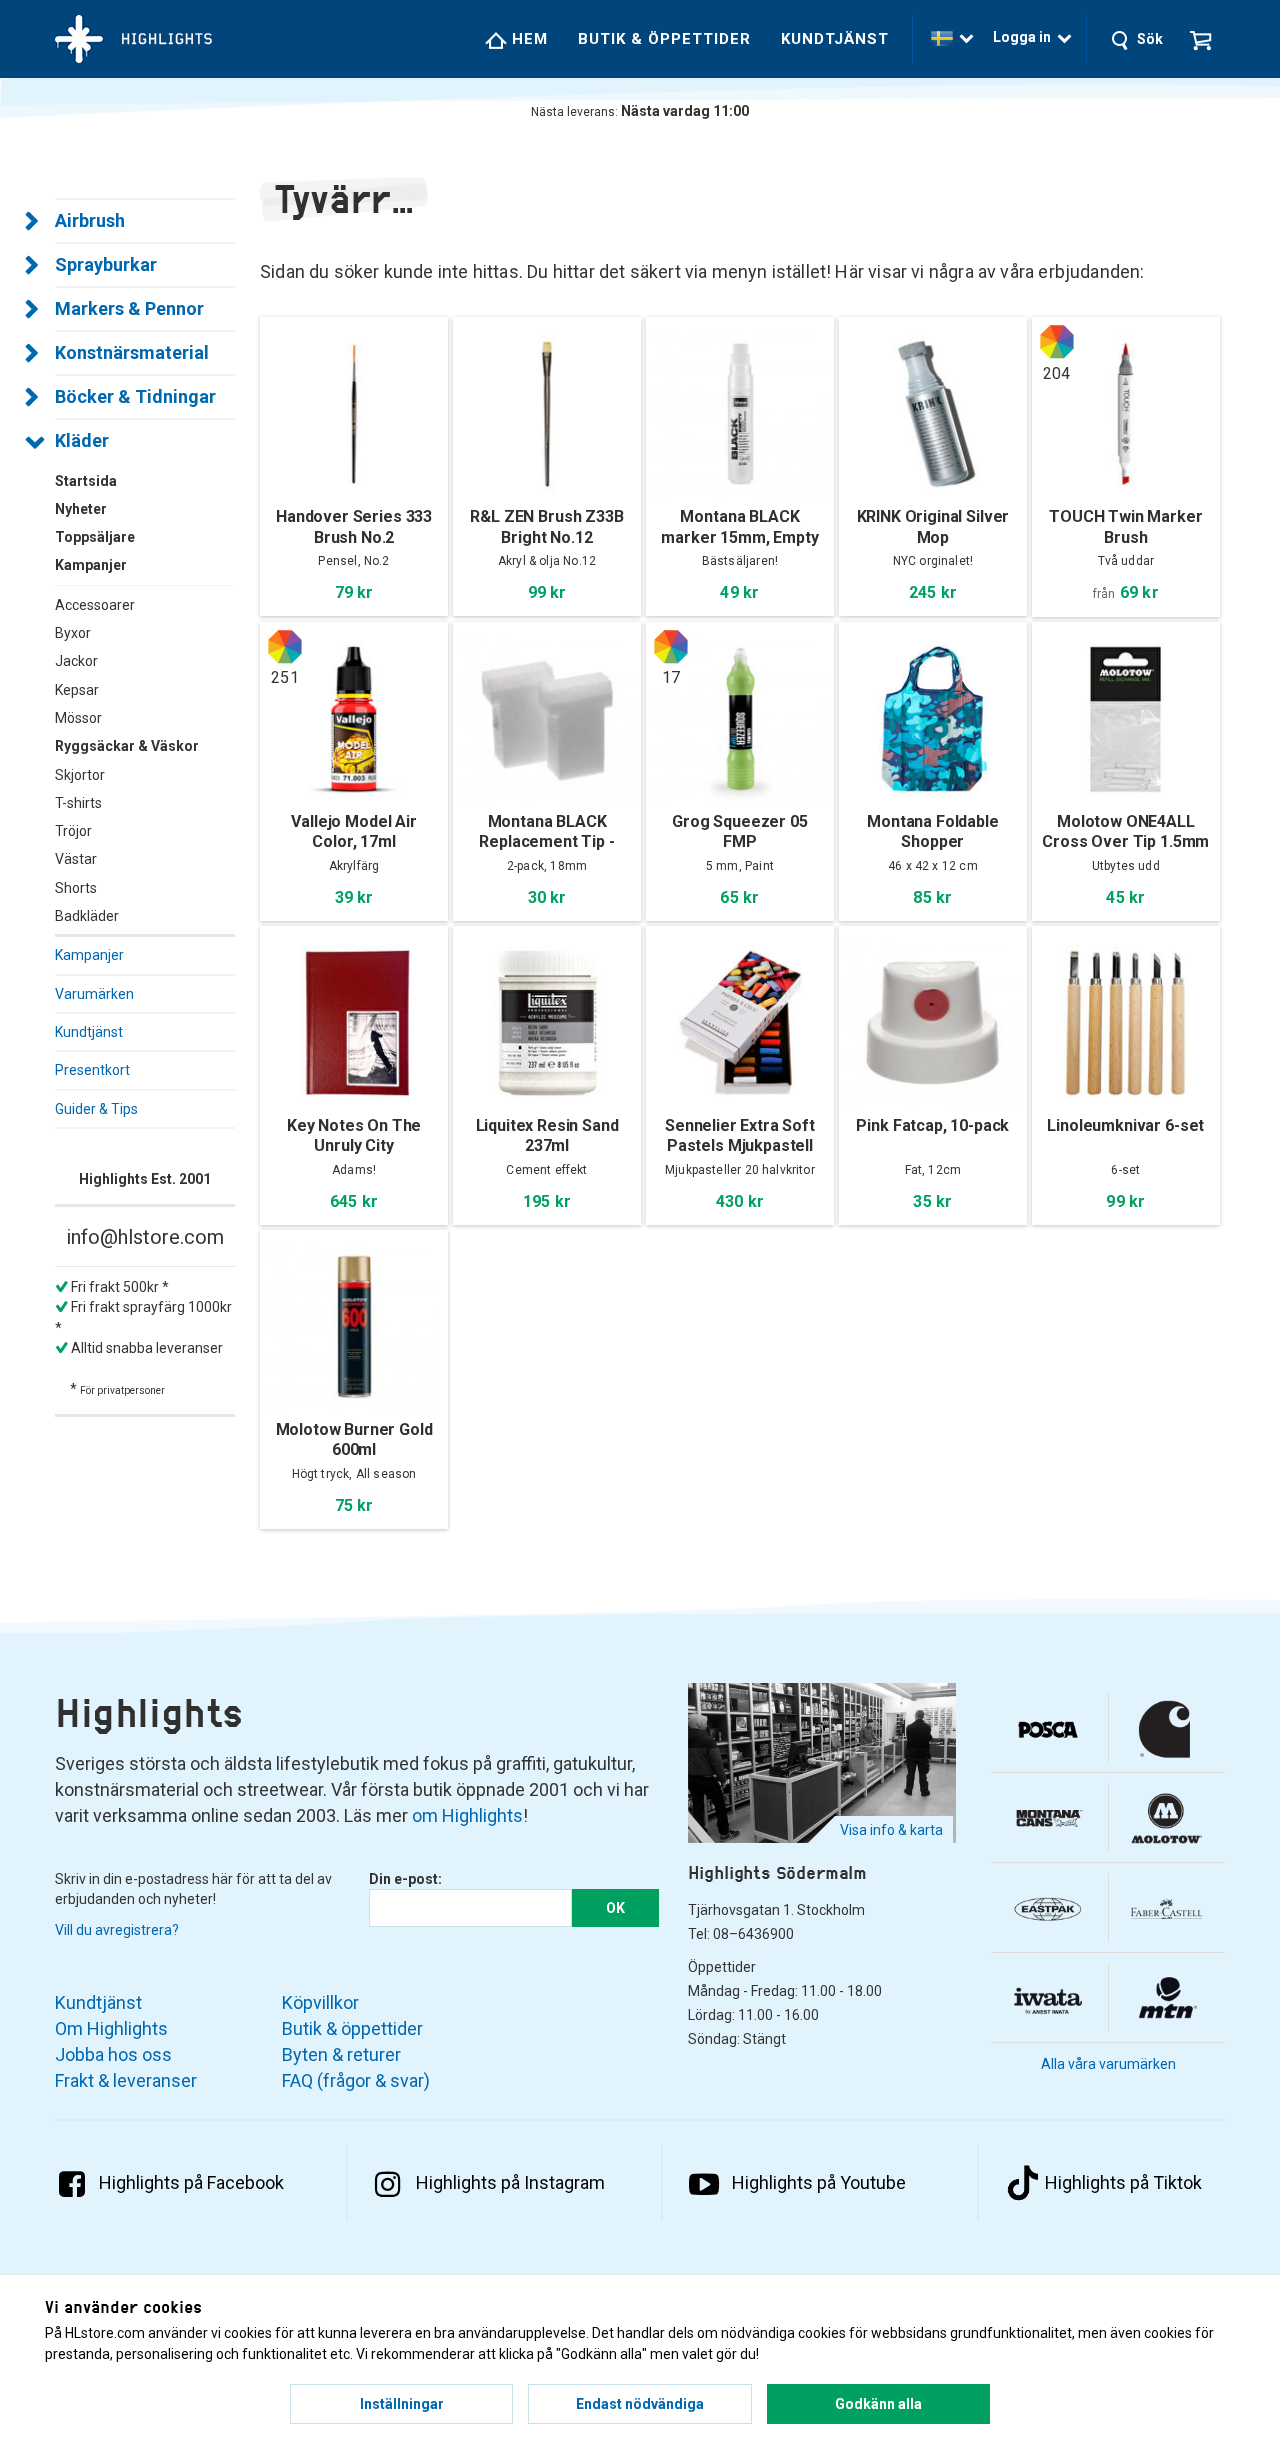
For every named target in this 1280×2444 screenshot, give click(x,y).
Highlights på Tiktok (1123, 2182)
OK (615, 1908)
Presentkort (92, 1070)
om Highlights (467, 1815)
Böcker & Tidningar (135, 396)
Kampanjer (89, 955)
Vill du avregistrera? (117, 1930)
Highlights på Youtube (819, 2182)
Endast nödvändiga (640, 2404)
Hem (527, 39)
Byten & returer (341, 2054)
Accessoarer (95, 605)
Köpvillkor (320, 2002)
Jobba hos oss (113, 2054)
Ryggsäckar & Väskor (127, 746)
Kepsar (77, 690)
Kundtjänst (835, 39)
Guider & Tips (96, 1109)
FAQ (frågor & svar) (356, 2080)
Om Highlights (111, 2028)
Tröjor (73, 831)
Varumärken (94, 994)
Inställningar (402, 2404)
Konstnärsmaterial (132, 352)
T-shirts (78, 803)
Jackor (76, 661)
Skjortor (80, 775)
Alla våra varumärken (1108, 2064)
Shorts (76, 888)
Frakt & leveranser (126, 2080)
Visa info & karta (891, 1830)
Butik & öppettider (664, 39)
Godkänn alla (878, 2404)
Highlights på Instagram (510, 2182)
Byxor (73, 633)
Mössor (78, 718)
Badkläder (87, 916)
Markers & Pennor (129, 308)
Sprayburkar (106, 264)
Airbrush (90, 220)
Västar (76, 859)
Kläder (82, 440)
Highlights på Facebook (191, 2182)
